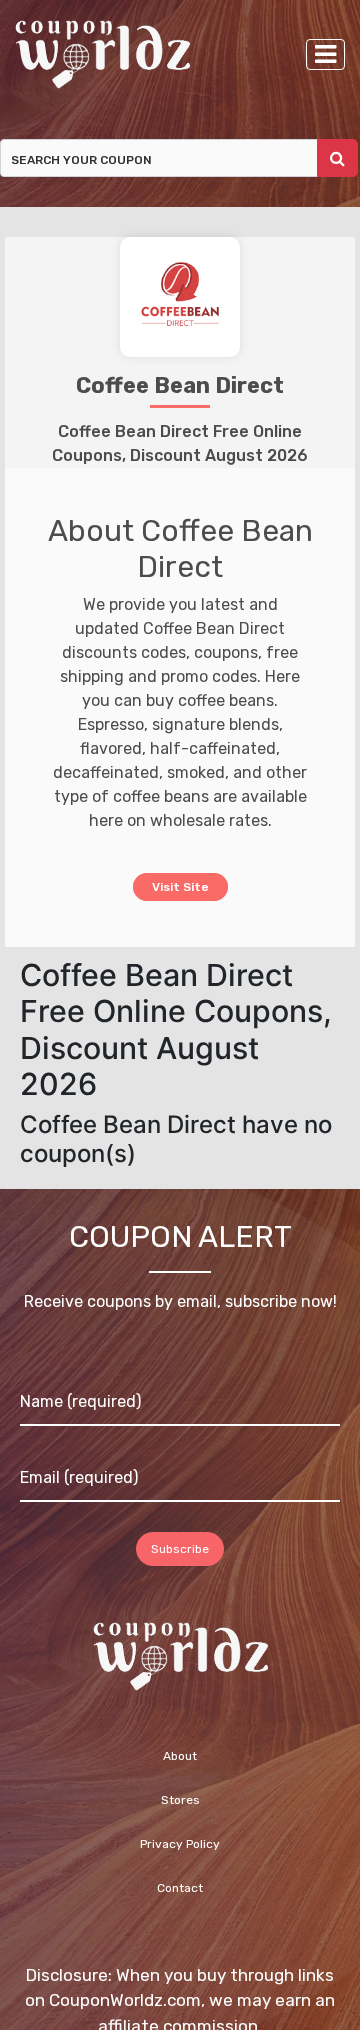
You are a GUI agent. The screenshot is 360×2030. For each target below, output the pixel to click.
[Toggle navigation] (325, 54)
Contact (180, 1888)
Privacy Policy (180, 1844)
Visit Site (180, 885)
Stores (180, 1800)
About (180, 1756)
